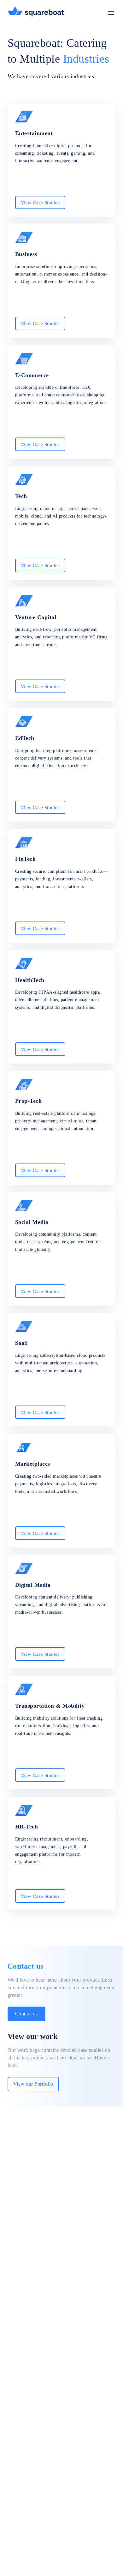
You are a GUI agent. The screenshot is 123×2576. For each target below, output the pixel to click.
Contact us (26, 2014)
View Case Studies (40, 203)
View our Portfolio (33, 2084)
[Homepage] (36, 12)
